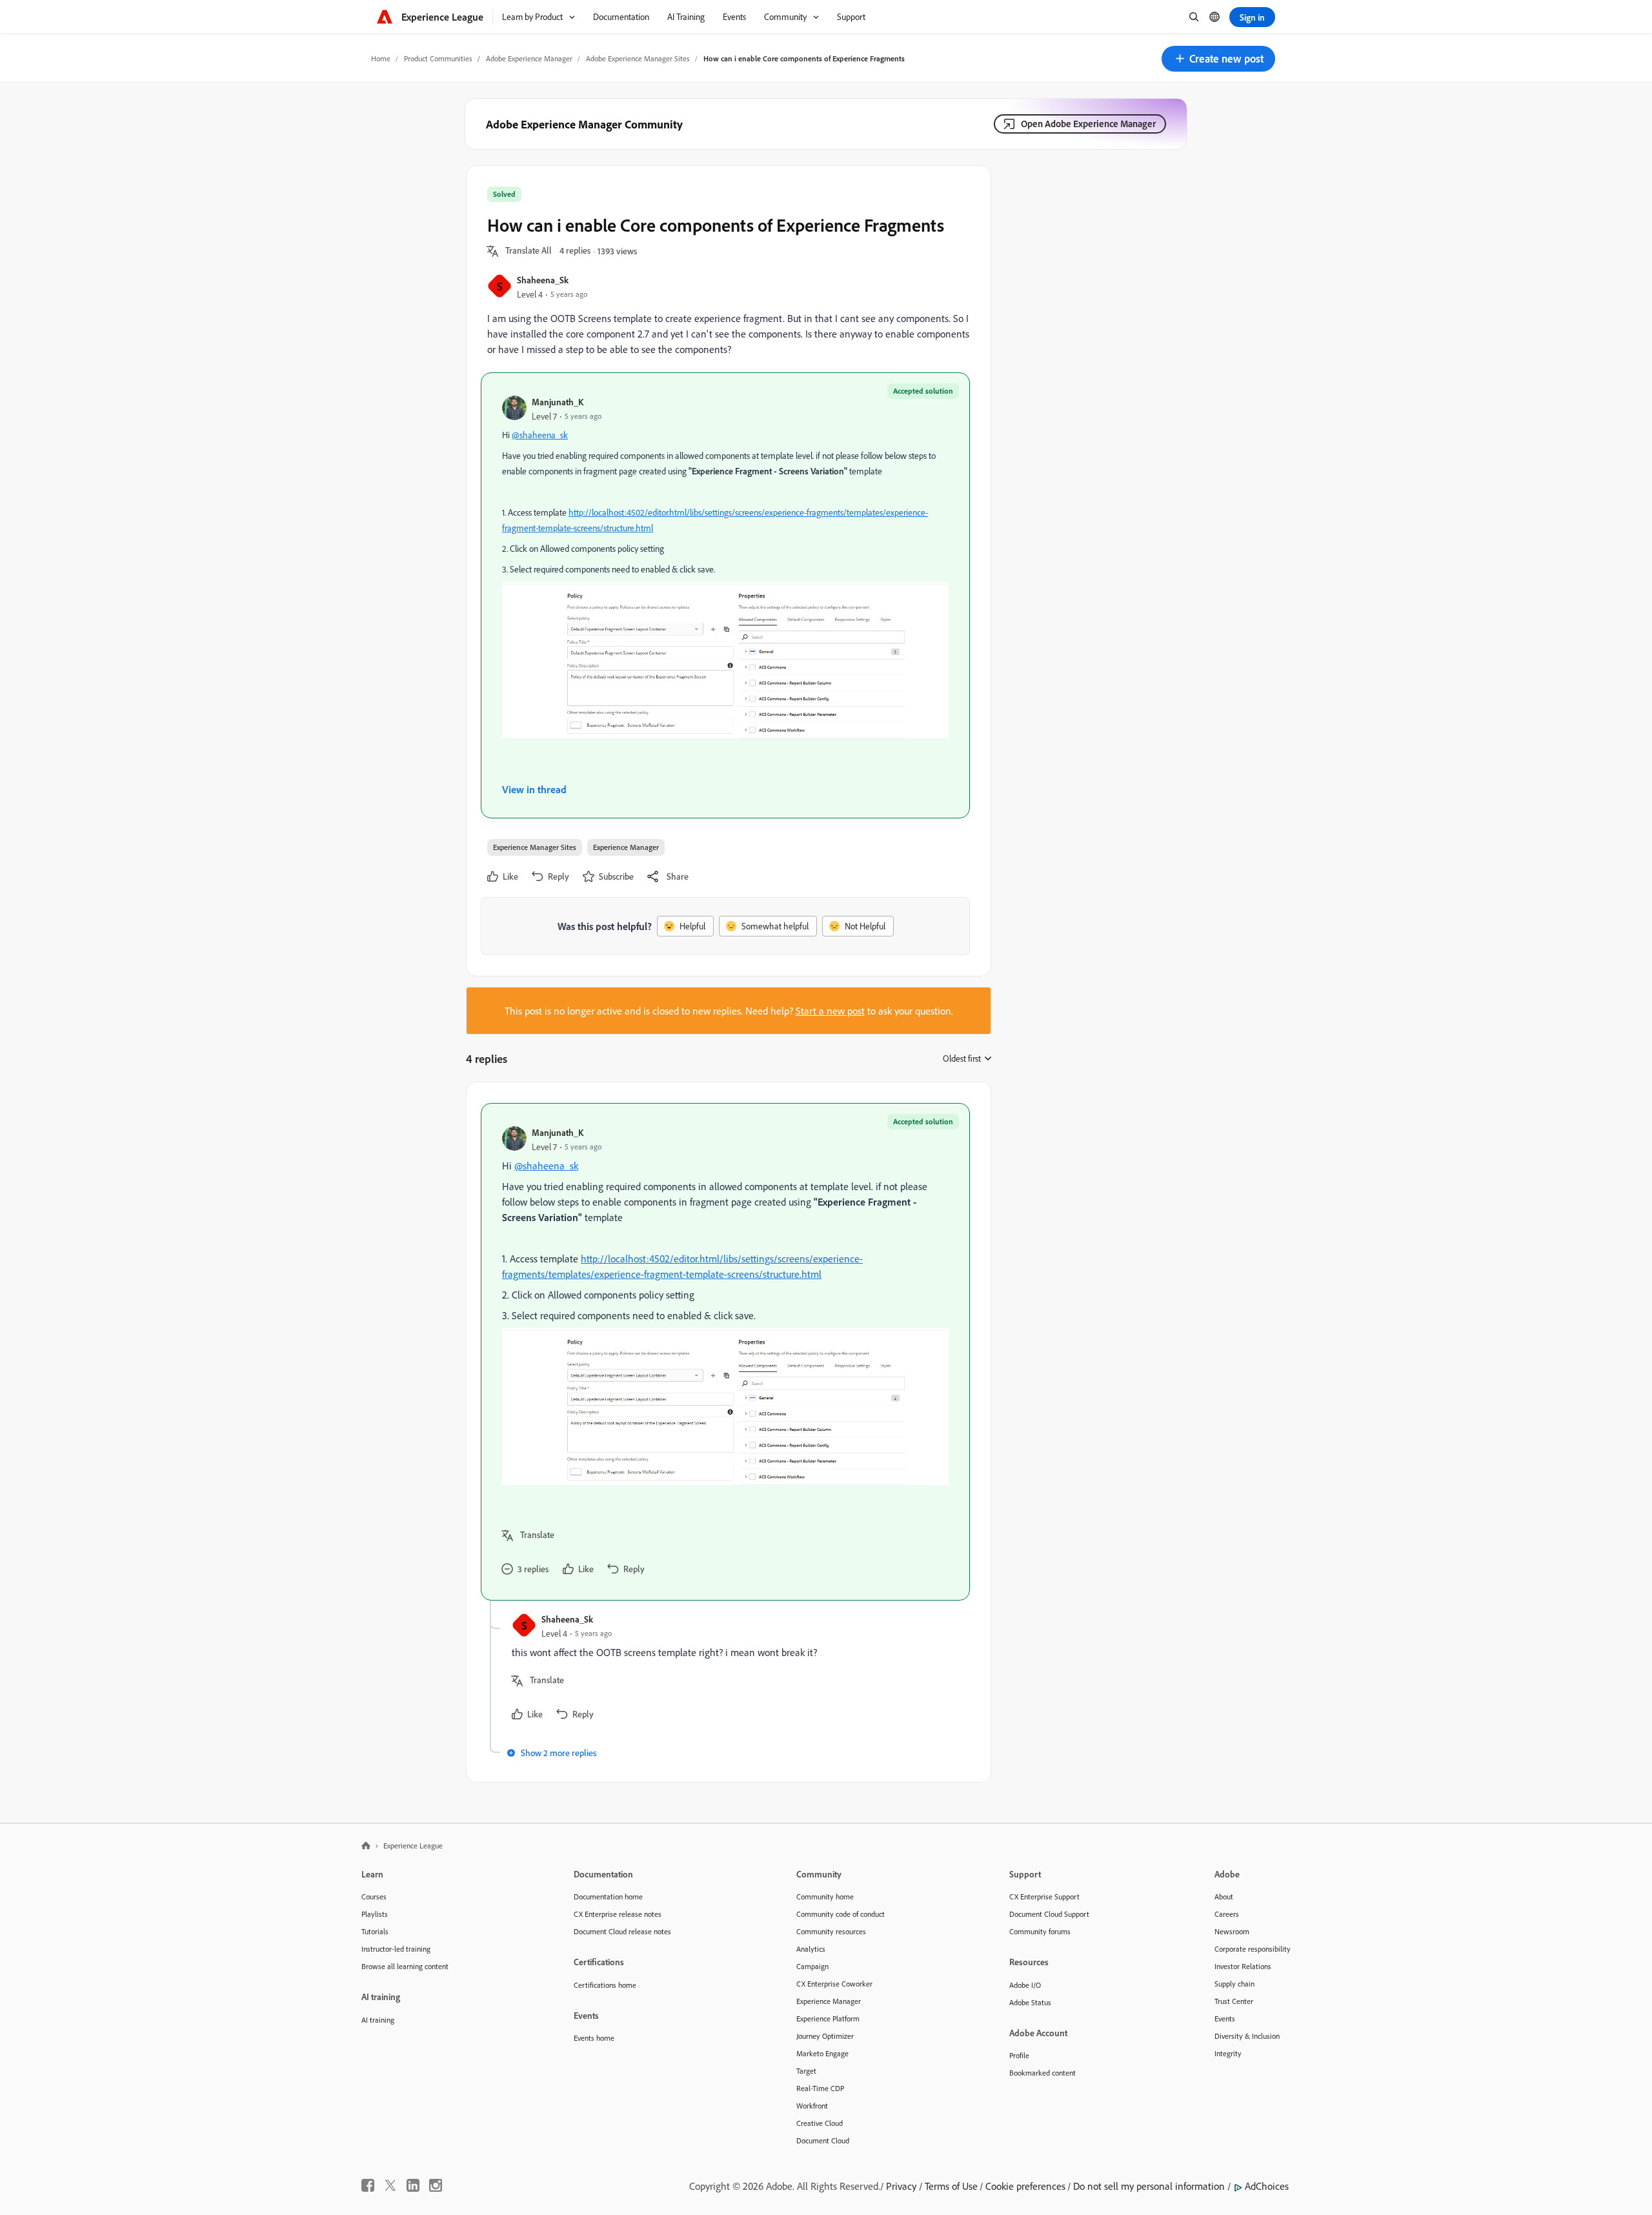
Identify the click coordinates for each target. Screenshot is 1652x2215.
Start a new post (830, 1011)
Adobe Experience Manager (529, 58)
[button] (1218, 59)
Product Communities (438, 58)
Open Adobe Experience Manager (1088, 124)
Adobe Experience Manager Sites (638, 58)
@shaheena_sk (540, 435)
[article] (725, 1351)
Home (381, 58)
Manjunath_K (558, 402)
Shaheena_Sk (543, 280)
